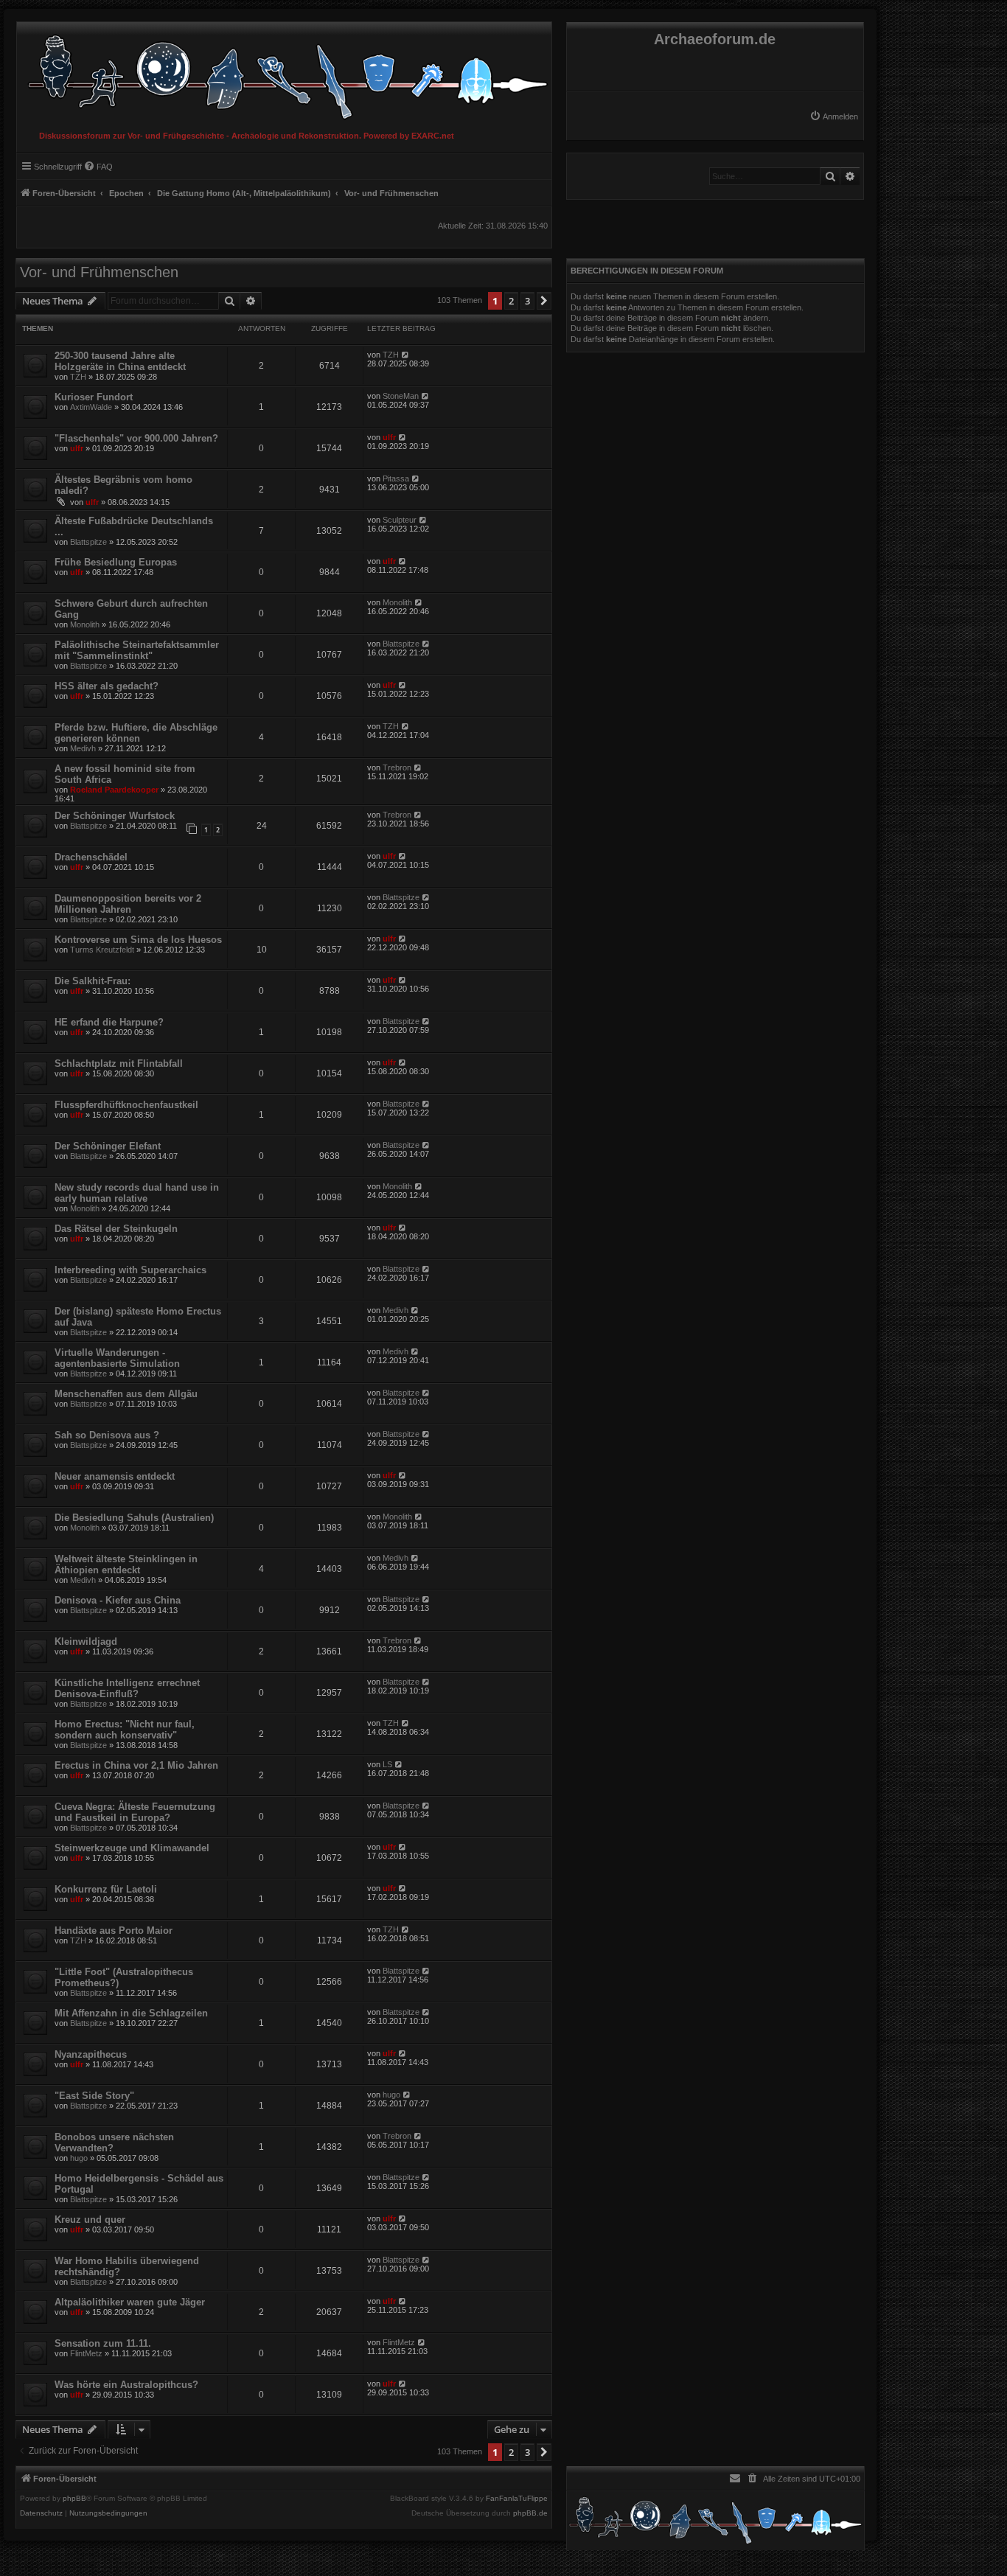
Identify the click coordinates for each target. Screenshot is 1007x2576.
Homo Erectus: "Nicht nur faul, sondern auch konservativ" (125, 1730)
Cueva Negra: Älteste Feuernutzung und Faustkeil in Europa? (135, 1812)
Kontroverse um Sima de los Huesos (138, 940)
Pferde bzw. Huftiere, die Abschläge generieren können (136, 733)
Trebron (397, 767)
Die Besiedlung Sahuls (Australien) (134, 1518)
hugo (391, 2095)
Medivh (83, 748)
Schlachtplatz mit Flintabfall (119, 1064)
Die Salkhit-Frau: (93, 981)
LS (387, 1764)
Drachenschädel (91, 857)
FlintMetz (86, 2353)
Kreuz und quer (90, 2220)
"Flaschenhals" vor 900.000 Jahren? (136, 438)
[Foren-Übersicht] (284, 73)
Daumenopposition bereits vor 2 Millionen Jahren (128, 904)
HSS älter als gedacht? (107, 686)
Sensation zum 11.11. (103, 2343)
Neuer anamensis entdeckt (115, 1476)
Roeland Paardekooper (114, 790)
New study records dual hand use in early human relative (137, 1193)
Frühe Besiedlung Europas (116, 562)
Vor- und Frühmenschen (99, 272)
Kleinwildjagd (86, 1642)
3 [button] (527, 301)
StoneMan (401, 396)
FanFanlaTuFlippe (517, 2499)
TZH (78, 377)
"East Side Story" (94, 2096)
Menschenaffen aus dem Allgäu (126, 1394)
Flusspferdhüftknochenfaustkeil (126, 1105)
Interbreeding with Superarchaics (130, 1270)
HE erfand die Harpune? (109, 1022)
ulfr (77, 448)
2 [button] (511, 301)
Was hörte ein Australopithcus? (126, 2385)
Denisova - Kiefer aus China (118, 1600)
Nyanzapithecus (91, 2054)
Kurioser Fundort (94, 397)
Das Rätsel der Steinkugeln (116, 1229)
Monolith (85, 624)
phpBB (74, 2499)
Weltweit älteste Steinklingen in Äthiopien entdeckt (126, 1564)
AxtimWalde (91, 407)
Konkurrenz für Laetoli (106, 1889)
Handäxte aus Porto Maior (114, 1931)
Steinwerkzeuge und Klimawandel (132, 1848)
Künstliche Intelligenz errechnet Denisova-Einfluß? (127, 1688)
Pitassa (396, 478)
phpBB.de (530, 2513)
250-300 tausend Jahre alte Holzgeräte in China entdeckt (120, 361)
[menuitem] (834, 116)
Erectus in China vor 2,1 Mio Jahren (136, 1765)
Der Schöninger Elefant (108, 1146)
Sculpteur (400, 520)
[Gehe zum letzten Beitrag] (406, 355)
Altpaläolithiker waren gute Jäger (130, 2302)
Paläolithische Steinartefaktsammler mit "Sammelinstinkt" (137, 650)
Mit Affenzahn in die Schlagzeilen (131, 2013)
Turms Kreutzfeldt (102, 950)
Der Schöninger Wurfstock (115, 816)
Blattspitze (88, 542)
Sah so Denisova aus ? (107, 1435)
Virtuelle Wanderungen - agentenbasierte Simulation (117, 1358)
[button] (544, 301)
